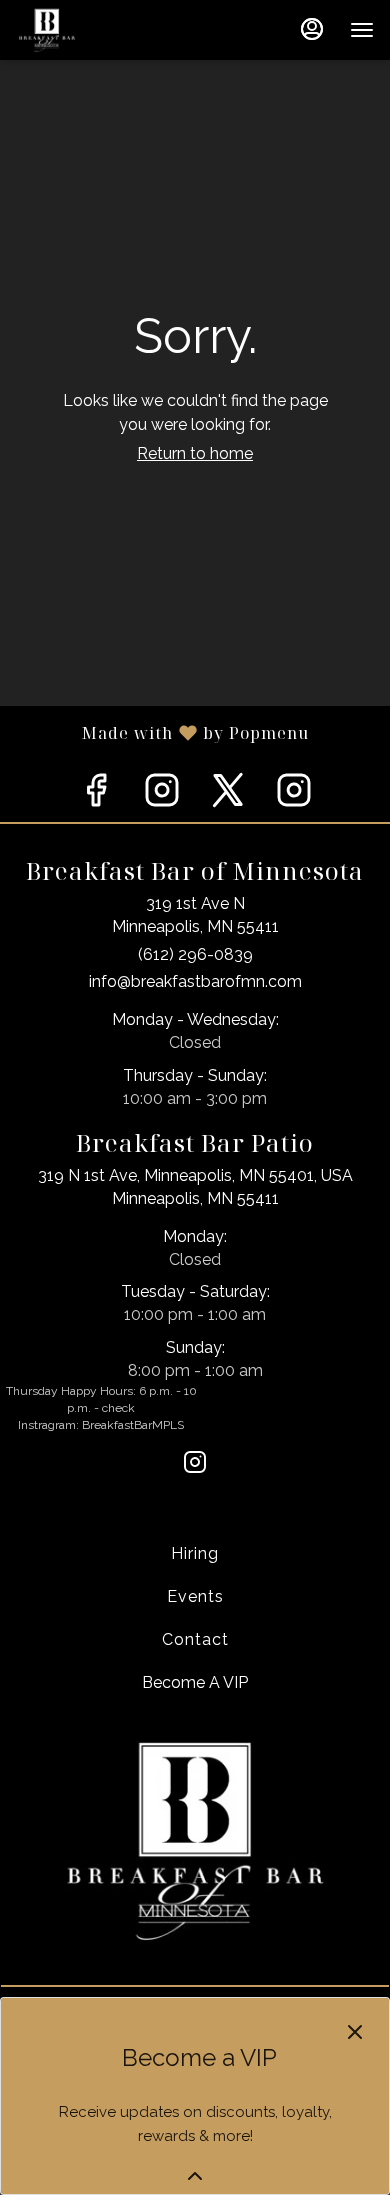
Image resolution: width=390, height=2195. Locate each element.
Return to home (195, 453)
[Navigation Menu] (362, 30)
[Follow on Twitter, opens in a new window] (228, 795)
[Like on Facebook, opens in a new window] (96, 795)
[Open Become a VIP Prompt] (195, 2176)
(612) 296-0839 (195, 954)
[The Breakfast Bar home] (106, 30)
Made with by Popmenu (154, 732)
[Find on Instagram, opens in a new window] (162, 795)
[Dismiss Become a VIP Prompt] (355, 2032)
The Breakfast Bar (195, 1840)
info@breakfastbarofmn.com (195, 981)
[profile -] (312, 29)
